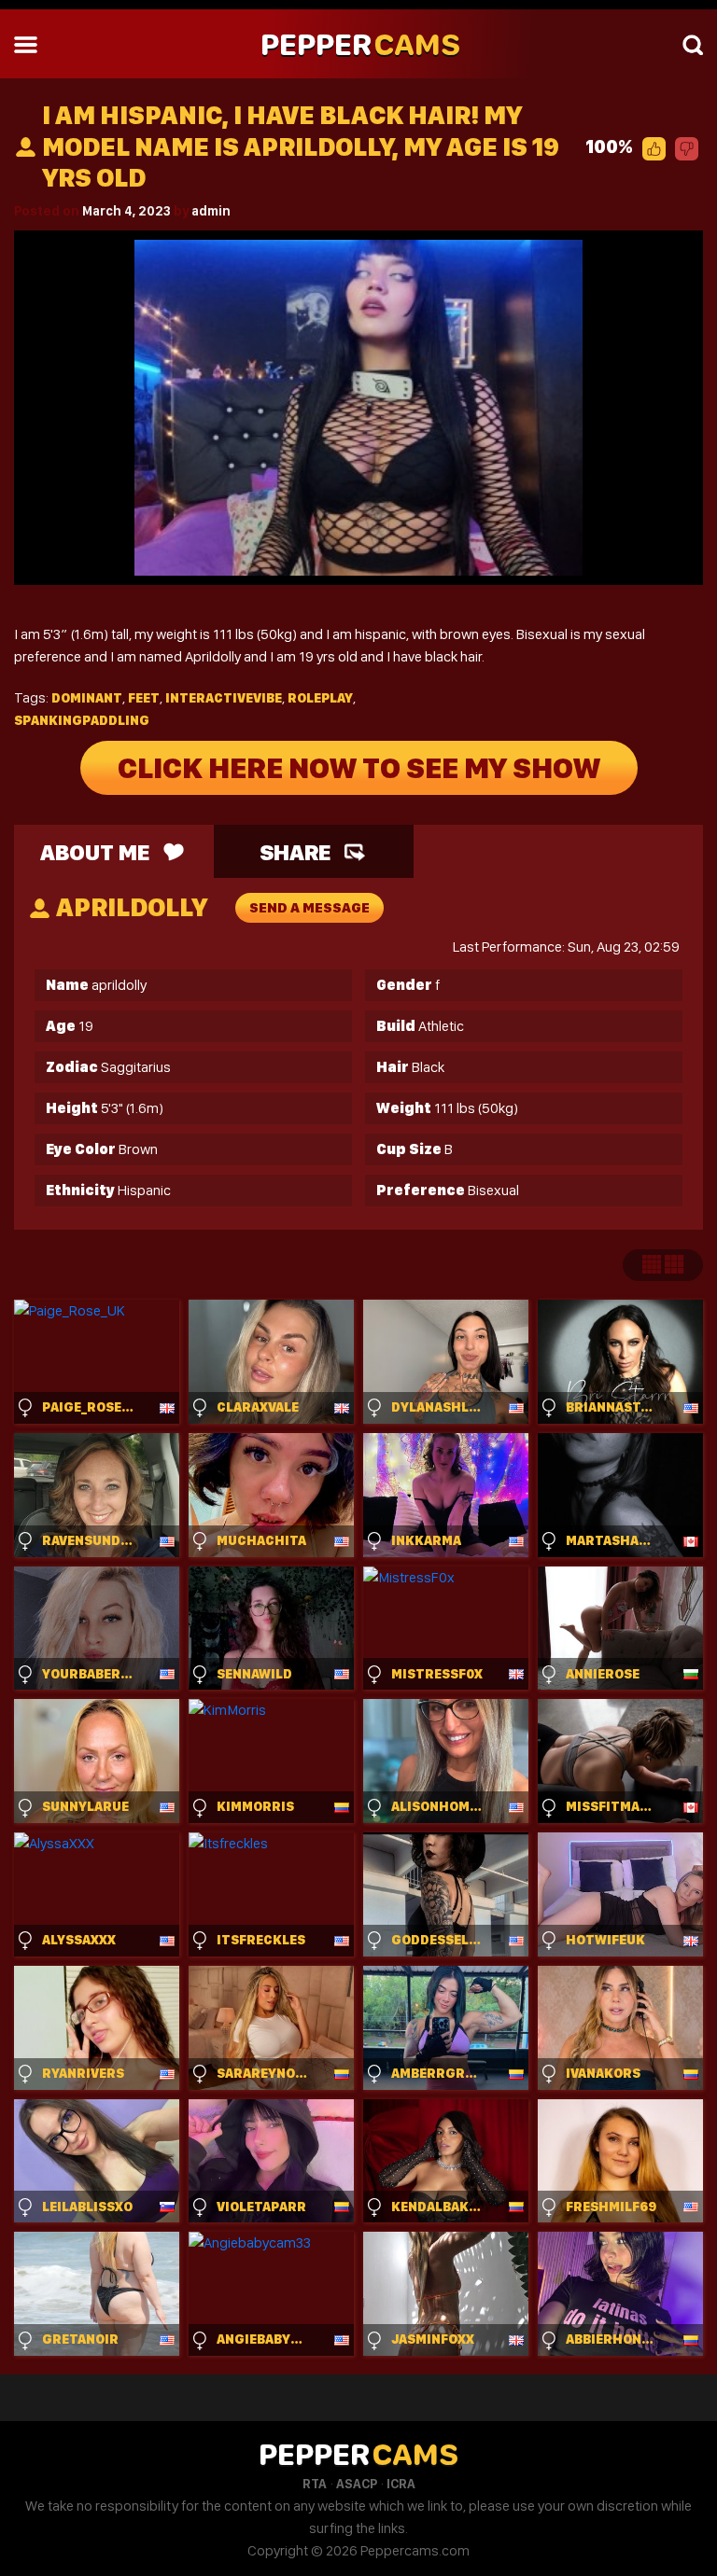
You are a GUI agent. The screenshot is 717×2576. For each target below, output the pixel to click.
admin (211, 211)
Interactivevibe (224, 698)
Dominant (87, 698)
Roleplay (320, 698)
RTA (315, 2484)
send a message (309, 908)
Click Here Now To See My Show (359, 768)
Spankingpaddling (82, 720)
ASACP (357, 2484)
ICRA (401, 2484)
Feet (144, 698)
